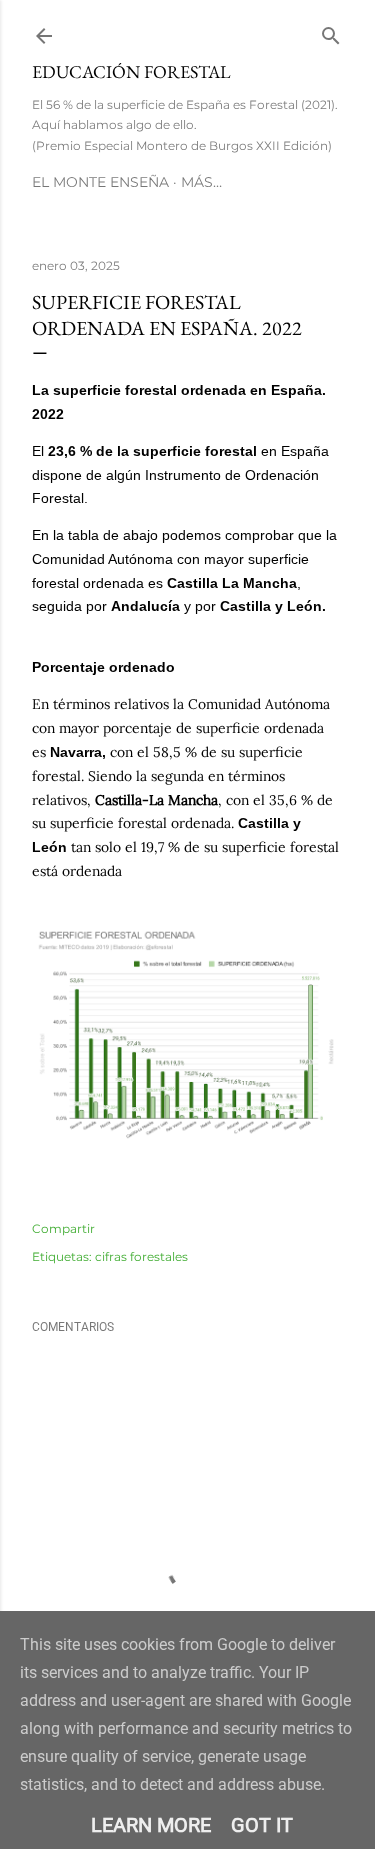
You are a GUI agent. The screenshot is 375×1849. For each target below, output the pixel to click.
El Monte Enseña (100, 182)
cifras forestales (141, 1256)
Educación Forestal (131, 71)
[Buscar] (331, 31)
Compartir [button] (63, 1228)
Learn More (151, 1825)
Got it (262, 1825)
